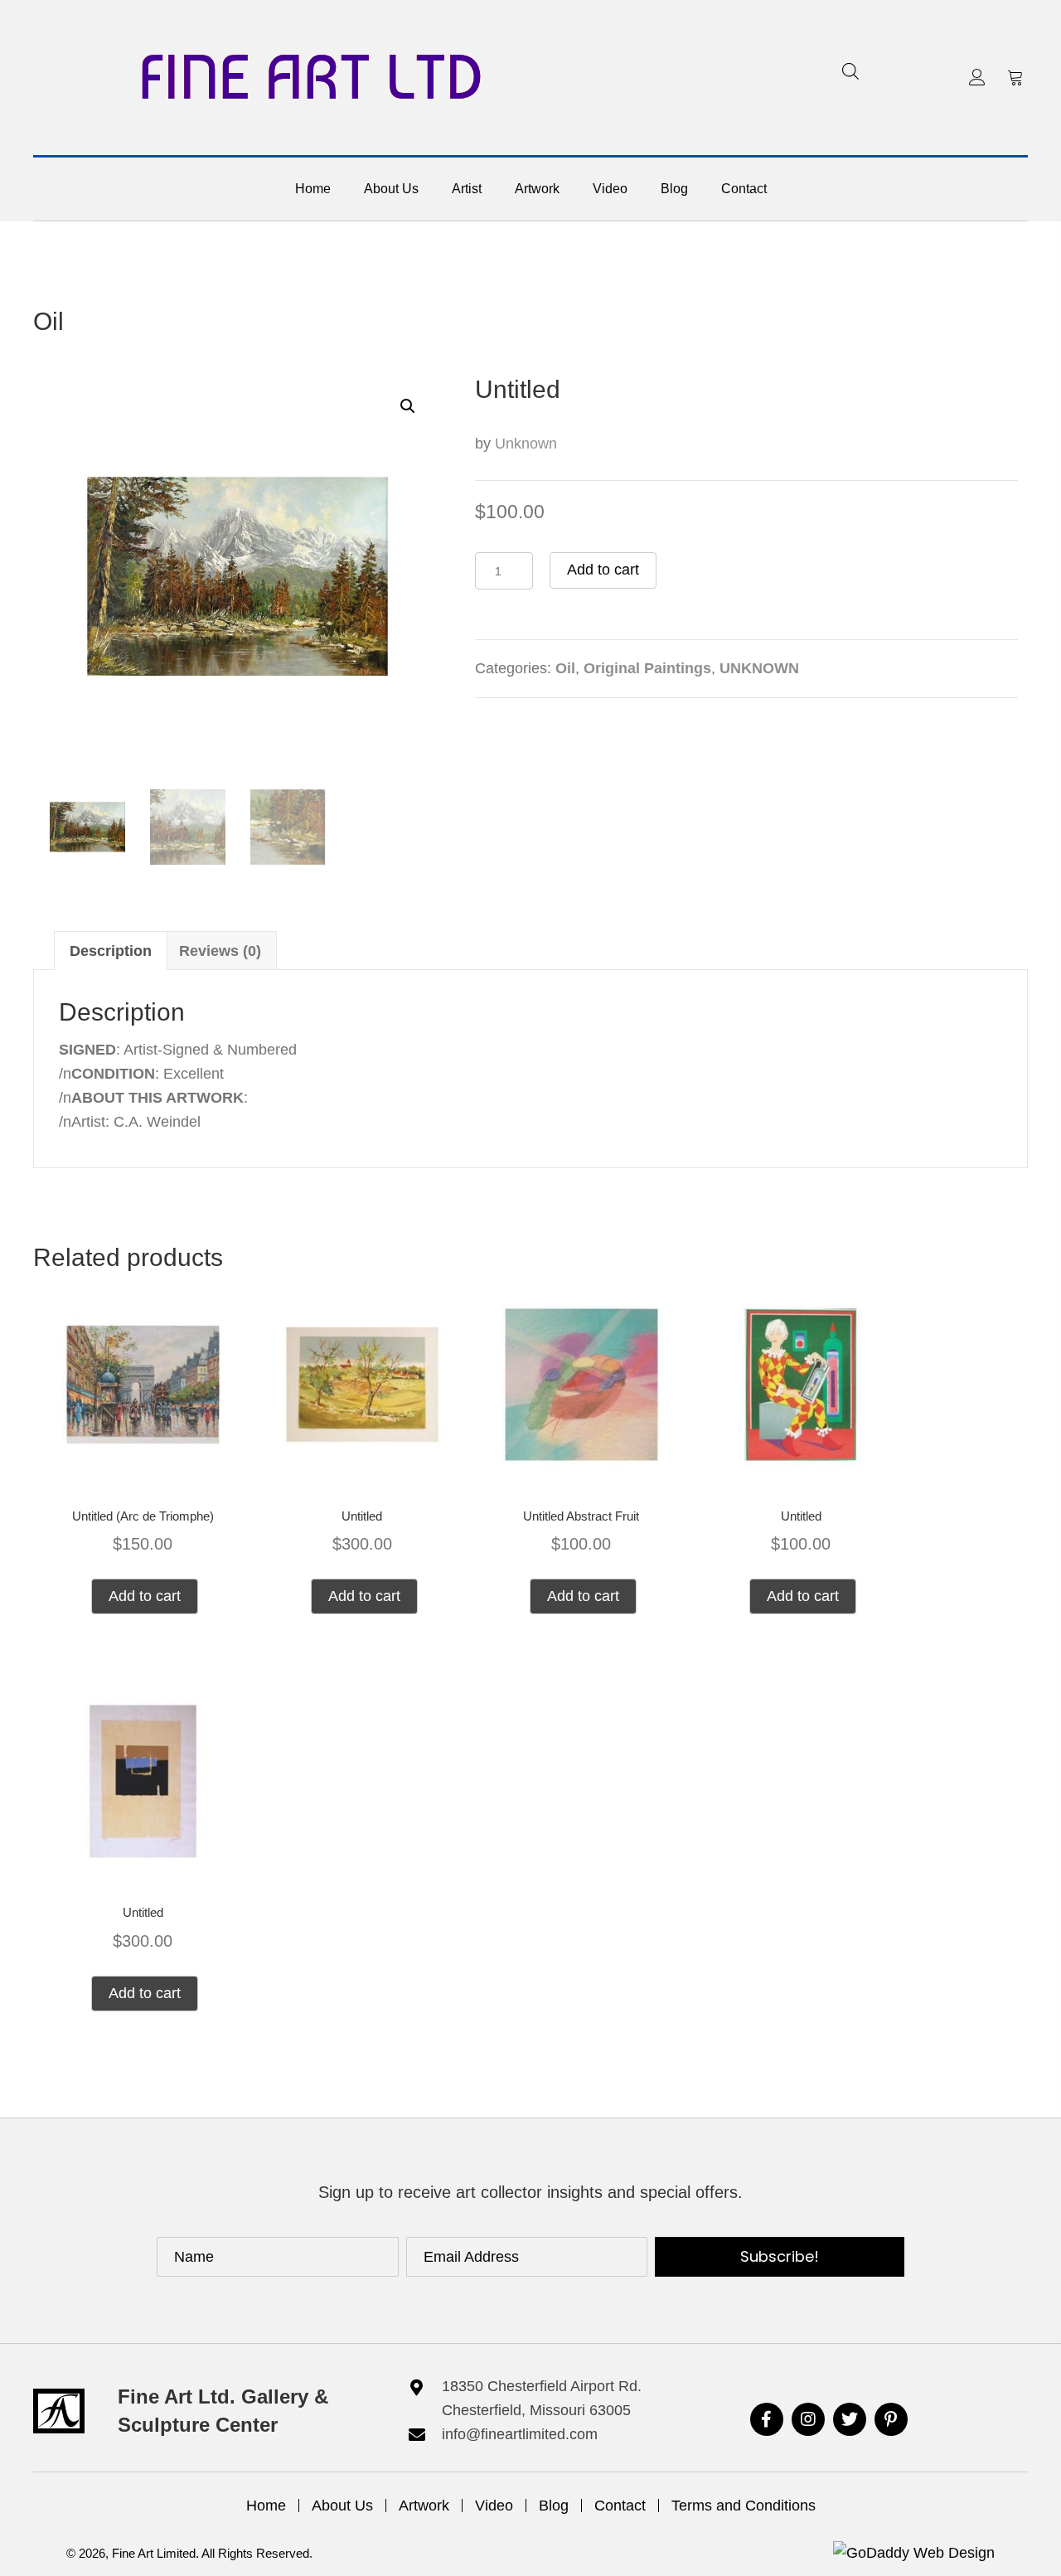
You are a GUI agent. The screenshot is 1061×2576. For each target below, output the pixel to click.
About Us (342, 2506)
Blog (554, 2506)
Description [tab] (111, 951)
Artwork (424, 2506)
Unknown (526, 444)
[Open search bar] (850, 71)
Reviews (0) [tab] (220, 951)
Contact (620, 2506)
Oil (48, 321)
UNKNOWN (759, 668)
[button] (977, 77)
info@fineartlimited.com (520, 2434)
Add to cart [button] (145, 1596)
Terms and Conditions (744, 2506)
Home (266, 2506)
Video (494, 2506)
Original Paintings (647, 668)
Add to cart (603, 570)
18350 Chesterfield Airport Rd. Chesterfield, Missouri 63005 (542, 2398)
